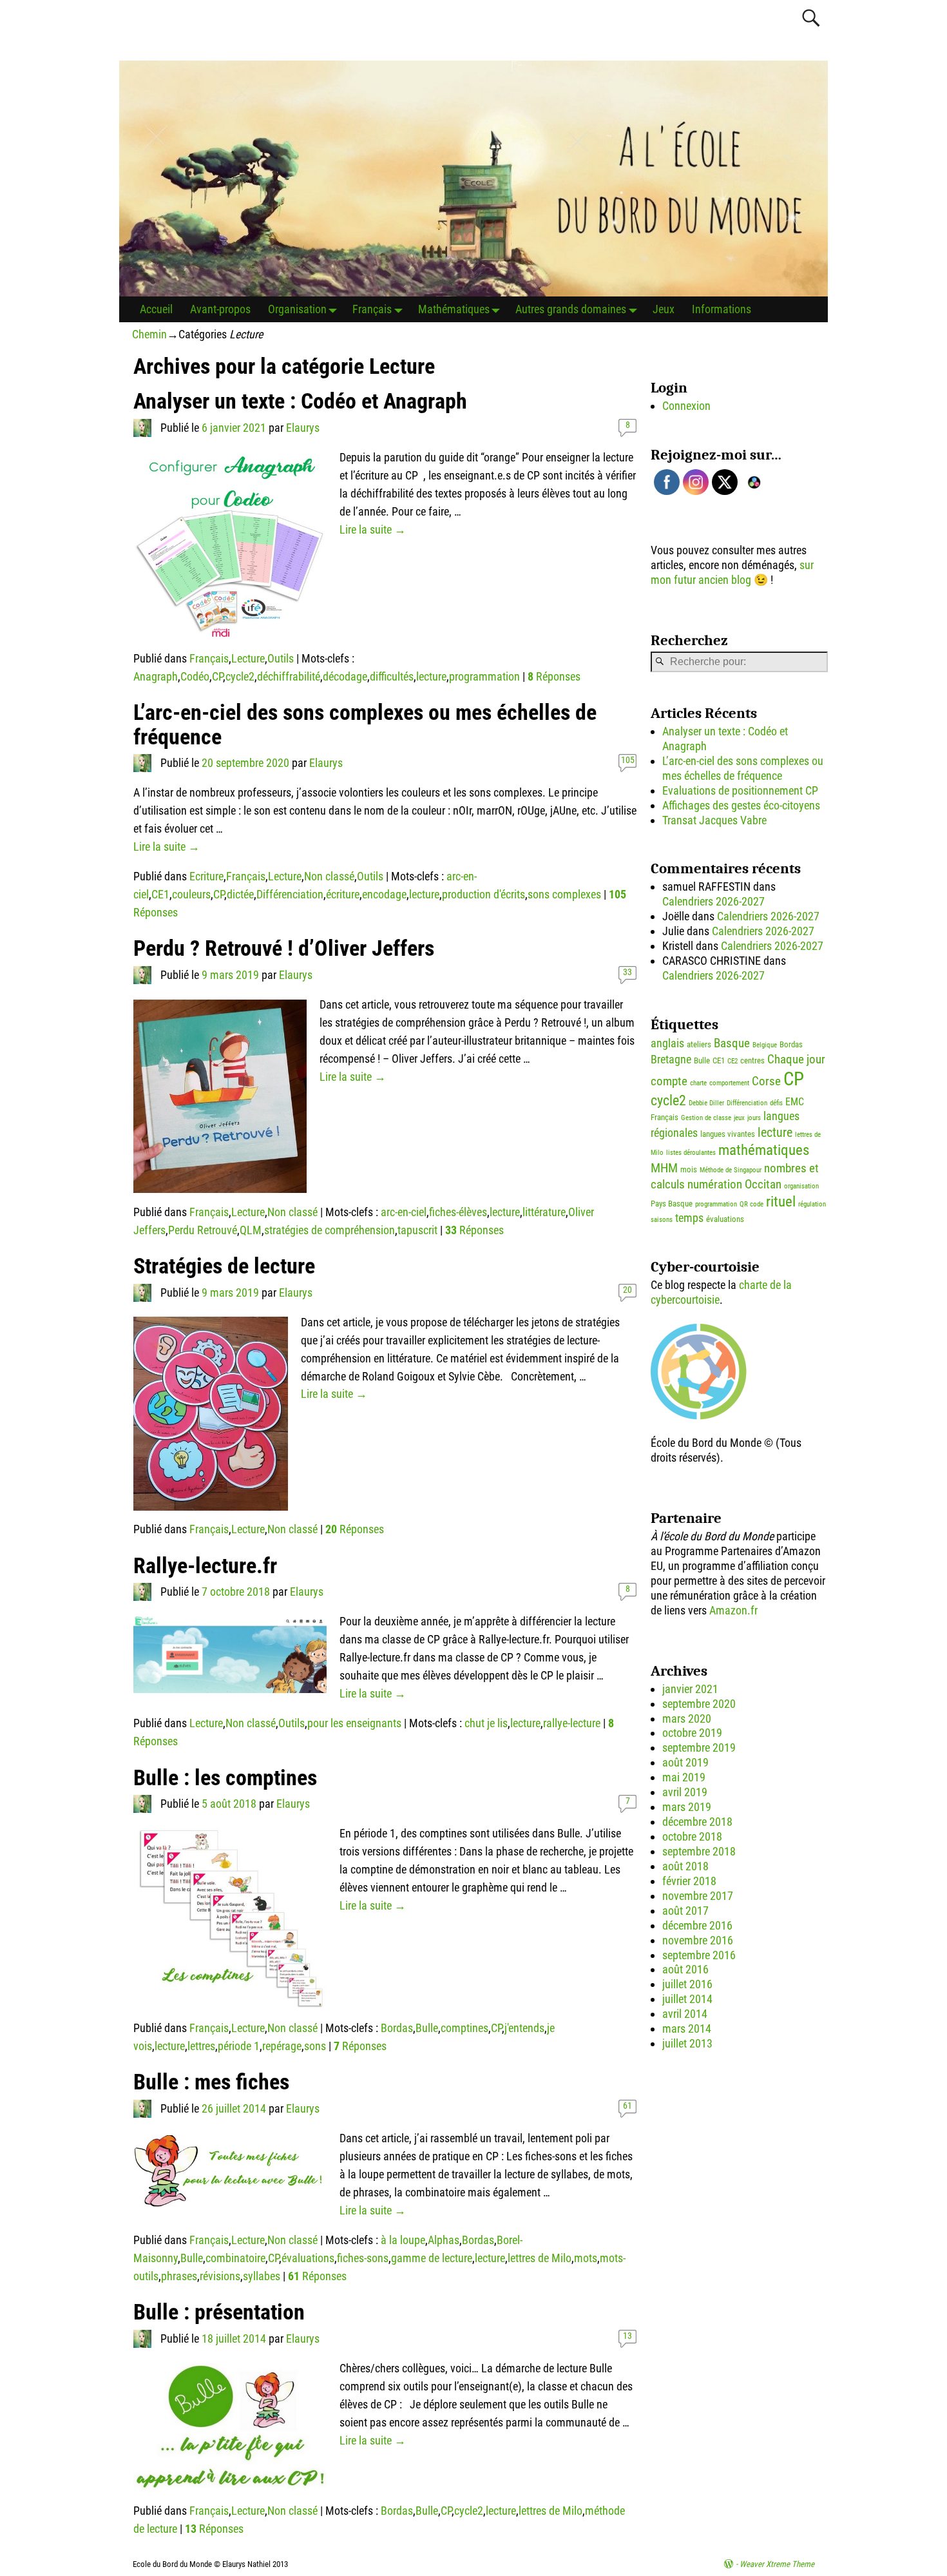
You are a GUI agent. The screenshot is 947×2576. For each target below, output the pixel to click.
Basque (732, 1043)
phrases (179, 2276)
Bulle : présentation (219, 2312)
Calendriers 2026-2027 (713, 901)
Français (372, 309)
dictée (240, 894)
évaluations (308, 2258)
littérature (544, 1212)
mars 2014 (687, 2029)
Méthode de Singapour (731, 1170)
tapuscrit (417, 1230)
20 (627, 1290)
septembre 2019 (699, 1748)
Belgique (765, 1045)
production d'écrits (483, 894)
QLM (251, 1230)
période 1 (239, 2046)
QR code (751, 1204)
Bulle (427, 2028)
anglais (667, 1043)
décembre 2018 (697, 1822)
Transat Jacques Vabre (714, 820)
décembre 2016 (697, 1925)
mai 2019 (684, 1777)
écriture (343, 894)
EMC (795, 1102)
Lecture (248, 658)
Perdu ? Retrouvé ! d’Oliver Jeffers (284, 948)
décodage (345, 676)
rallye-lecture (572, 1723)
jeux (739, 1118)
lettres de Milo (540, 2258)
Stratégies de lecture (224, 1266)
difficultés (392, 676)
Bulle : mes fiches (211, 2082)
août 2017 (685, 1911)
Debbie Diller (706, 1103)
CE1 (160, 894)
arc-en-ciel (404, 1212)
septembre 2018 (699, 1851)
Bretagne (671, 1060)
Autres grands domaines (571, 309)
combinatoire (235, 2258)
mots (586, 2258)
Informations (722, 309)
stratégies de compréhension (330, 1230)
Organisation (297, 309)
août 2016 (685, 1969)
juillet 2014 (687, 1999)
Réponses (554, 676)
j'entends (524, 2028)
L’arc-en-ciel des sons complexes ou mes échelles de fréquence (365, 724)
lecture (431, 676)
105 (628, 760)
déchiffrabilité (289, 676)
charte (698, 1083)
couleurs (191, 894)
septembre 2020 (699, 1704)
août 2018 (685, 1866)
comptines (464, 2028)
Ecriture (206, 876)
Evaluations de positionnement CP (740, 790)
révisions (220, 2276)
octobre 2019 (692, 1733)
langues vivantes (728, 1134)
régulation (812, 1204)
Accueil (156, 309)
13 (627, 2336)
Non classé (329, 876)
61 (627, 2106)
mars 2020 (687, 1719)
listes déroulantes (691, 1153)
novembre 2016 (698, 1940)
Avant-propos (220, 309)
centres (752, 1060)
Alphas (444, 2240)
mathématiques (764, 1150)
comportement (729, 1083)
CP (217, 676)
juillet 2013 (687, 2043)
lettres (201, 2046)
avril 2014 (685, 2014)
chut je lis (486, 1723)
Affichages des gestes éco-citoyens (741, 805)
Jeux (664, 309)
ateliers (699, 1044)
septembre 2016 (699, 1955)
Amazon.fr (733, 1610)
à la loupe (403, 2240)
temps (689, 1218)
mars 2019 (687, 1807)
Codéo (195, 676)
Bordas (397, 2028)
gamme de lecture (432, 2258)
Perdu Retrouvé (203, 1230)
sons (315, 2046)
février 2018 (689, 1881)
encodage (384, 894)
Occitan (763, 1184)
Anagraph (156, 676)
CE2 (732, 1061)
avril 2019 (685, 1792)
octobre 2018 (692, 1836)
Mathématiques (454, 309)
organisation (801, 1186)
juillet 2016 (687, 1984)
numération (715, 1184)
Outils (281, 658)
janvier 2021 (690, 1689)
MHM (664, 1168)
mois (689, 1169)
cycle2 (240, 676)
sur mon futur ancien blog (732, 572)
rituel (781, 1202)
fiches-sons (363, 2258)
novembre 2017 (698, 1896)
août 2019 (685, 1762)
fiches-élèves (458, 1212)
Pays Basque (672, 1204)
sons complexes (564, 894)
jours (754, 1118)
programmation (484, 676)
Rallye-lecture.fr (205, 1566)
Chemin (149, 334)
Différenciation (290, 894)
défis (776, 1103)
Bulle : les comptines (225, 1778)
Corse (766, 1081)
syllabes (262, 2276)
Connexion (686, 406)
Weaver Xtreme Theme (777, 2564)
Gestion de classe (706, 1118)
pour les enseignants (354, 1723)
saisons (662, 1220)
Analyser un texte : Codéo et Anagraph (300, 401)
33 (627, 972)
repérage (282, 2046)
